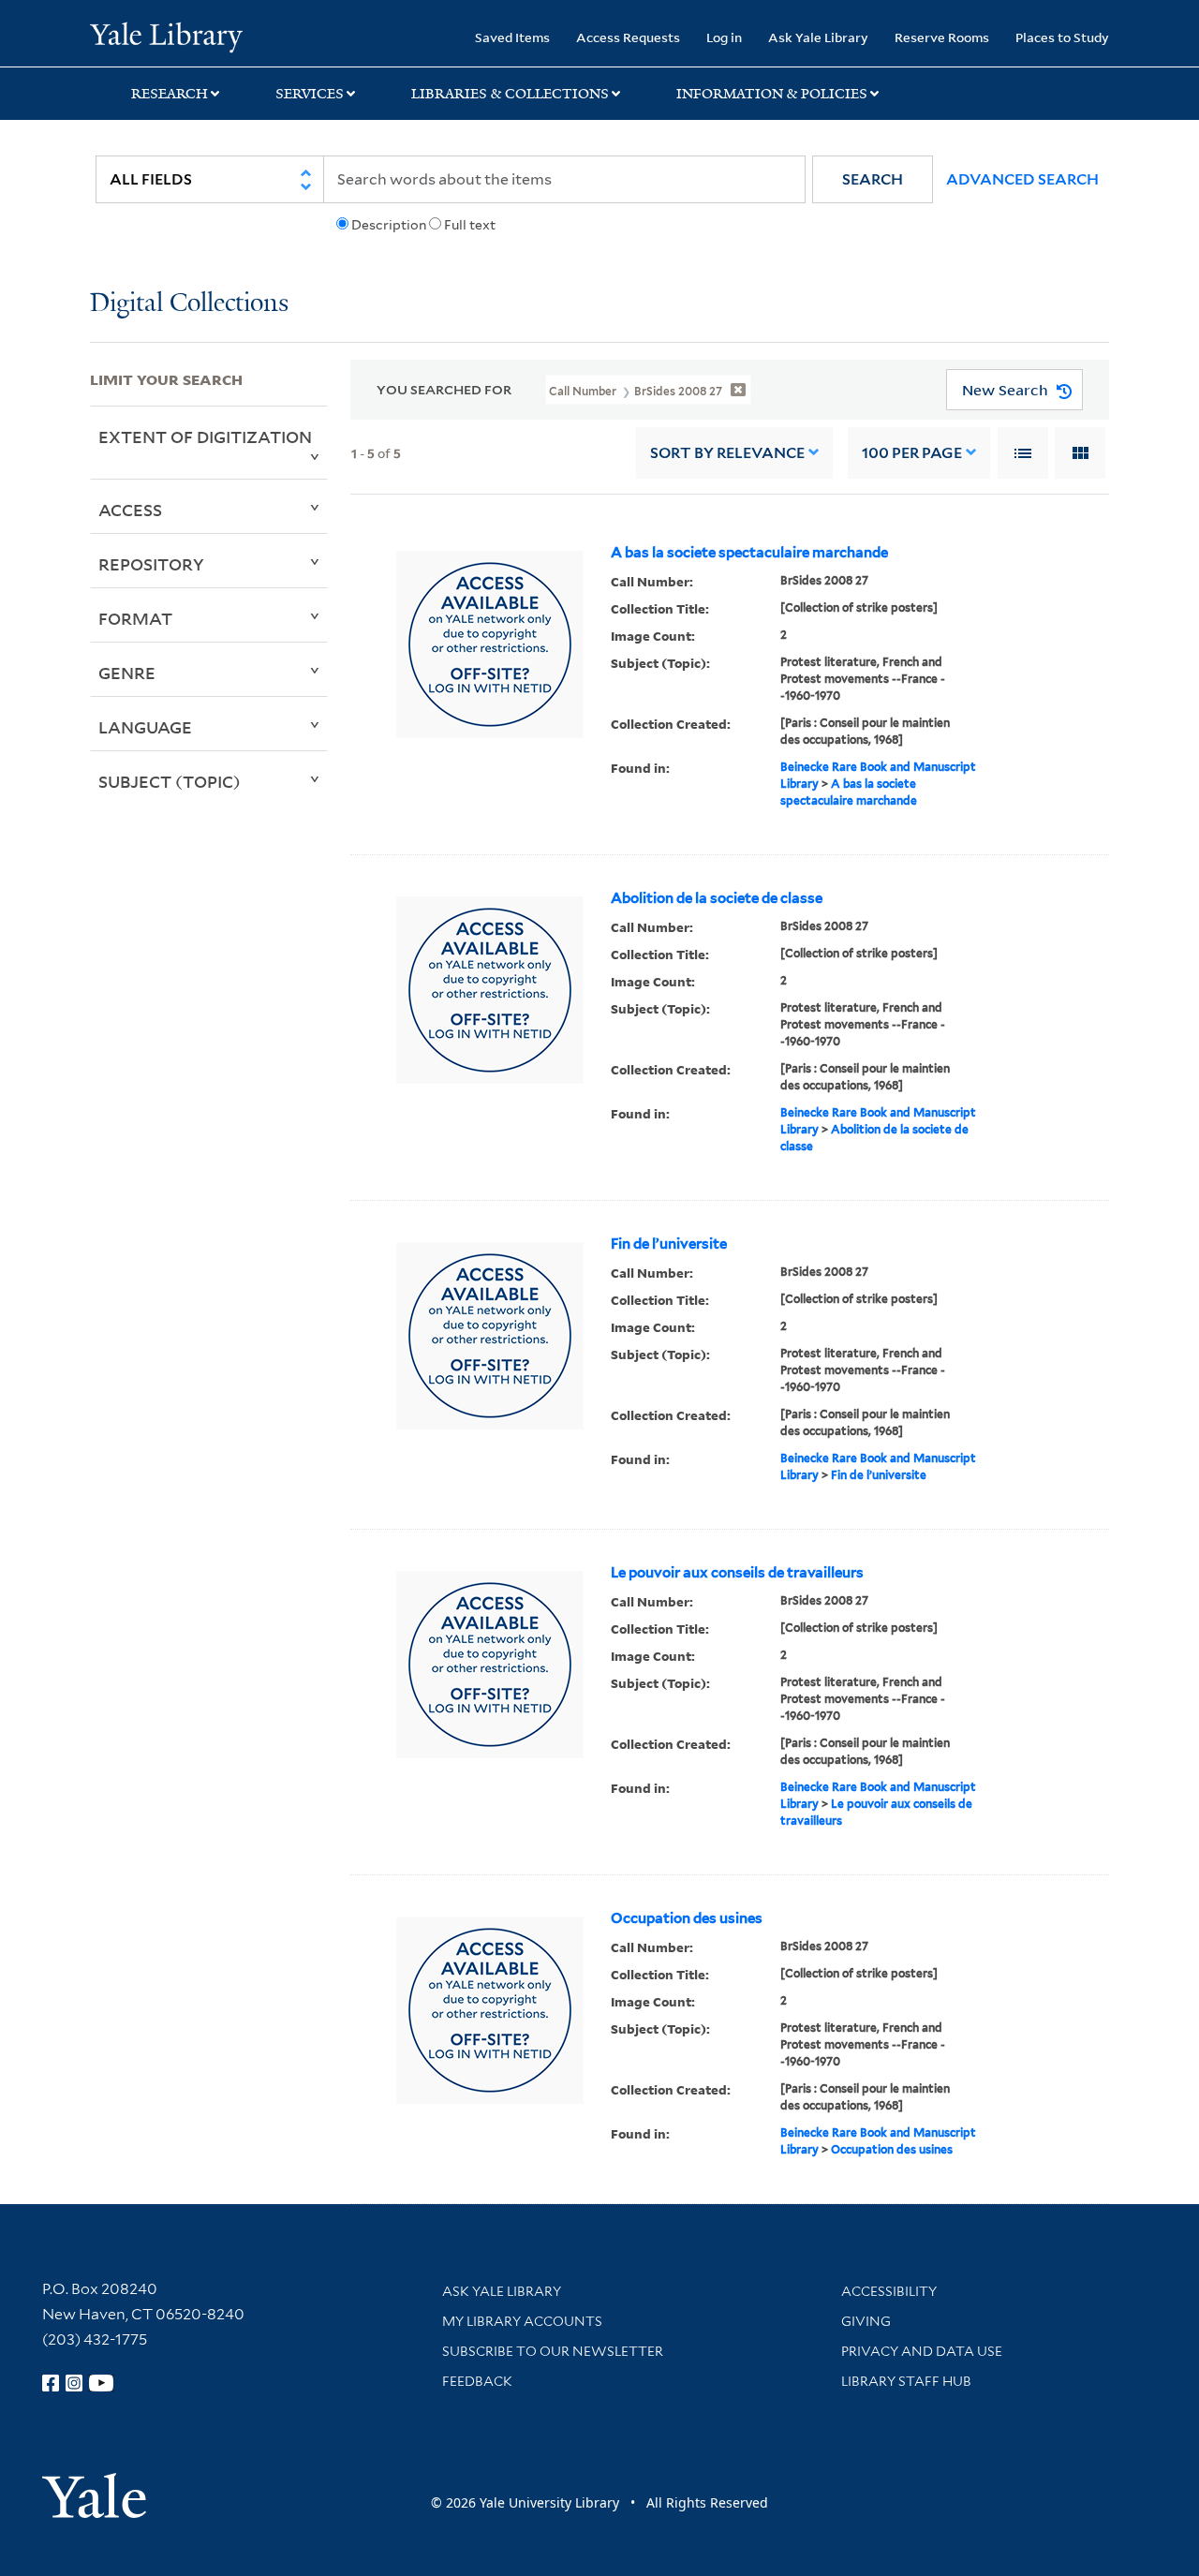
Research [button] (170, 94)
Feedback (477, 2381)
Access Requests (628, 37)
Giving (866, 2321)
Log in (724, 37)
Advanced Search (1022, 179)
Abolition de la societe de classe (717, 898)
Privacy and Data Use (922, 2351)
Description (389, 225)
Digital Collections (189, 304)
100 (912, 453)
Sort (727, 453)
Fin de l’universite (669, 1244)
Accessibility (889, 2291)
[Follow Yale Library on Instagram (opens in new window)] (74, 2383)
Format (135, 618)
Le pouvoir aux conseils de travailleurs (737, 1573)
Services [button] (310, 94)
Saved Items (512, 37)
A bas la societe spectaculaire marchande (749, 553)
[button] (873, 179)
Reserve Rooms (942, 37)
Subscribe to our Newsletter (553, 2351)
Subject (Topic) (170, 781)
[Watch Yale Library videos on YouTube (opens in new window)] (101, 2383)
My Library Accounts (522, 2321)
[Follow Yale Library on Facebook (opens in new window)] (51, 2383)
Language (145, 727)
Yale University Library (166, 36)
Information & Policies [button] (772, 94)
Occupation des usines (687, 1918)
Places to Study (1062, 37)
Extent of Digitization (205, 437)
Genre (127, 673)
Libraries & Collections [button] (510, 94)
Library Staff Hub (906, 2381)
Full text (470, 225)
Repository (151, 564)
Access (130, 510)
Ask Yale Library (818, 37)
